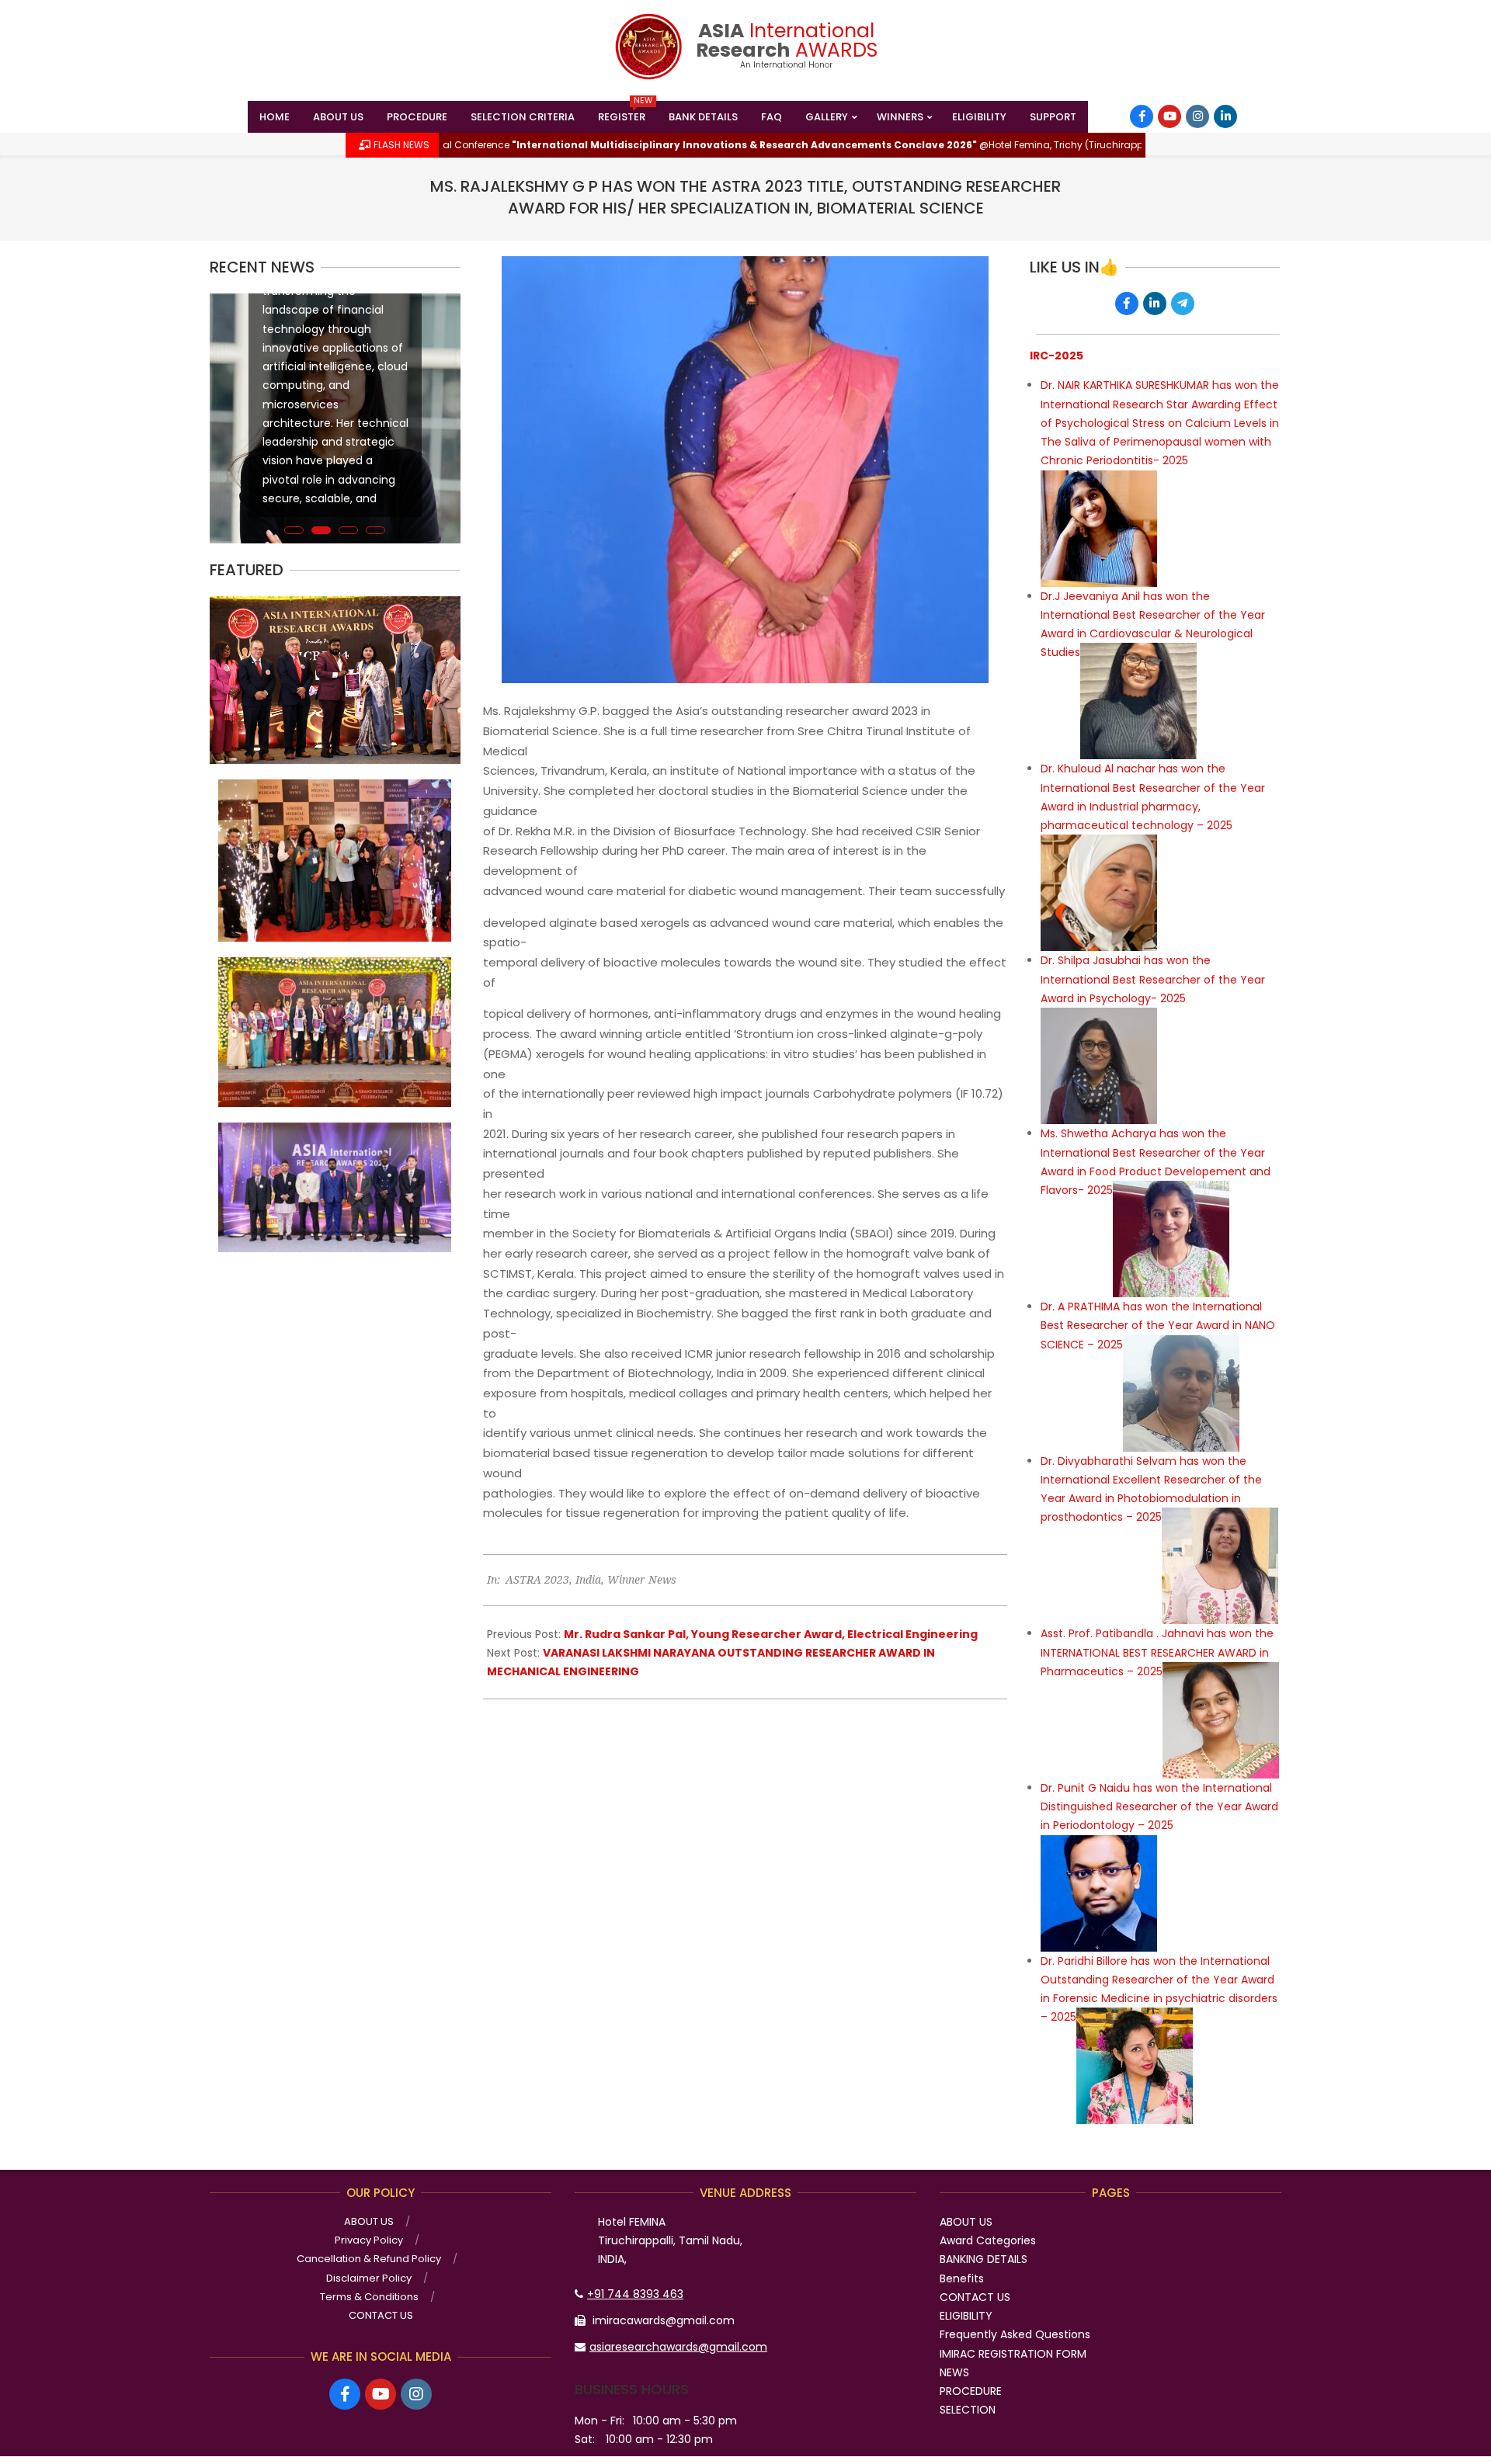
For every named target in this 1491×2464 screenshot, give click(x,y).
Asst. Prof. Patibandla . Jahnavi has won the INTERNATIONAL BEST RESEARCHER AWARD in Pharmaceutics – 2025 (1157, 1652)
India (588, 1579)
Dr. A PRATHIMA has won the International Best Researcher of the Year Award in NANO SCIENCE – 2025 (1158, 1326)
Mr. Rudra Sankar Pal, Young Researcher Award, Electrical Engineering (771, 1634)
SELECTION (968, 2410)
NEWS (954, 2372)
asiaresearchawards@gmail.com (678, 2347)
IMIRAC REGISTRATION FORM (1013, 2354)
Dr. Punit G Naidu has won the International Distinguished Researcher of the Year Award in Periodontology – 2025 (1159, 1807)
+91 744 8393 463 (635, 2294)
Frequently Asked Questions (1015, 2334)
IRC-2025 (1057, 356)
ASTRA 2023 (537, 1579)
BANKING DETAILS (984, 2259)
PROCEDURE (971, 2391)
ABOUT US (966, 2222)
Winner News (642, 1579)
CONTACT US (975, 2297)
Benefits (962, 2278)
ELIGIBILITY (966, 2316)
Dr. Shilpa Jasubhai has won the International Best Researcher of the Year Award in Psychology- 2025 (1153, 979)
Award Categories (988, 2240)
